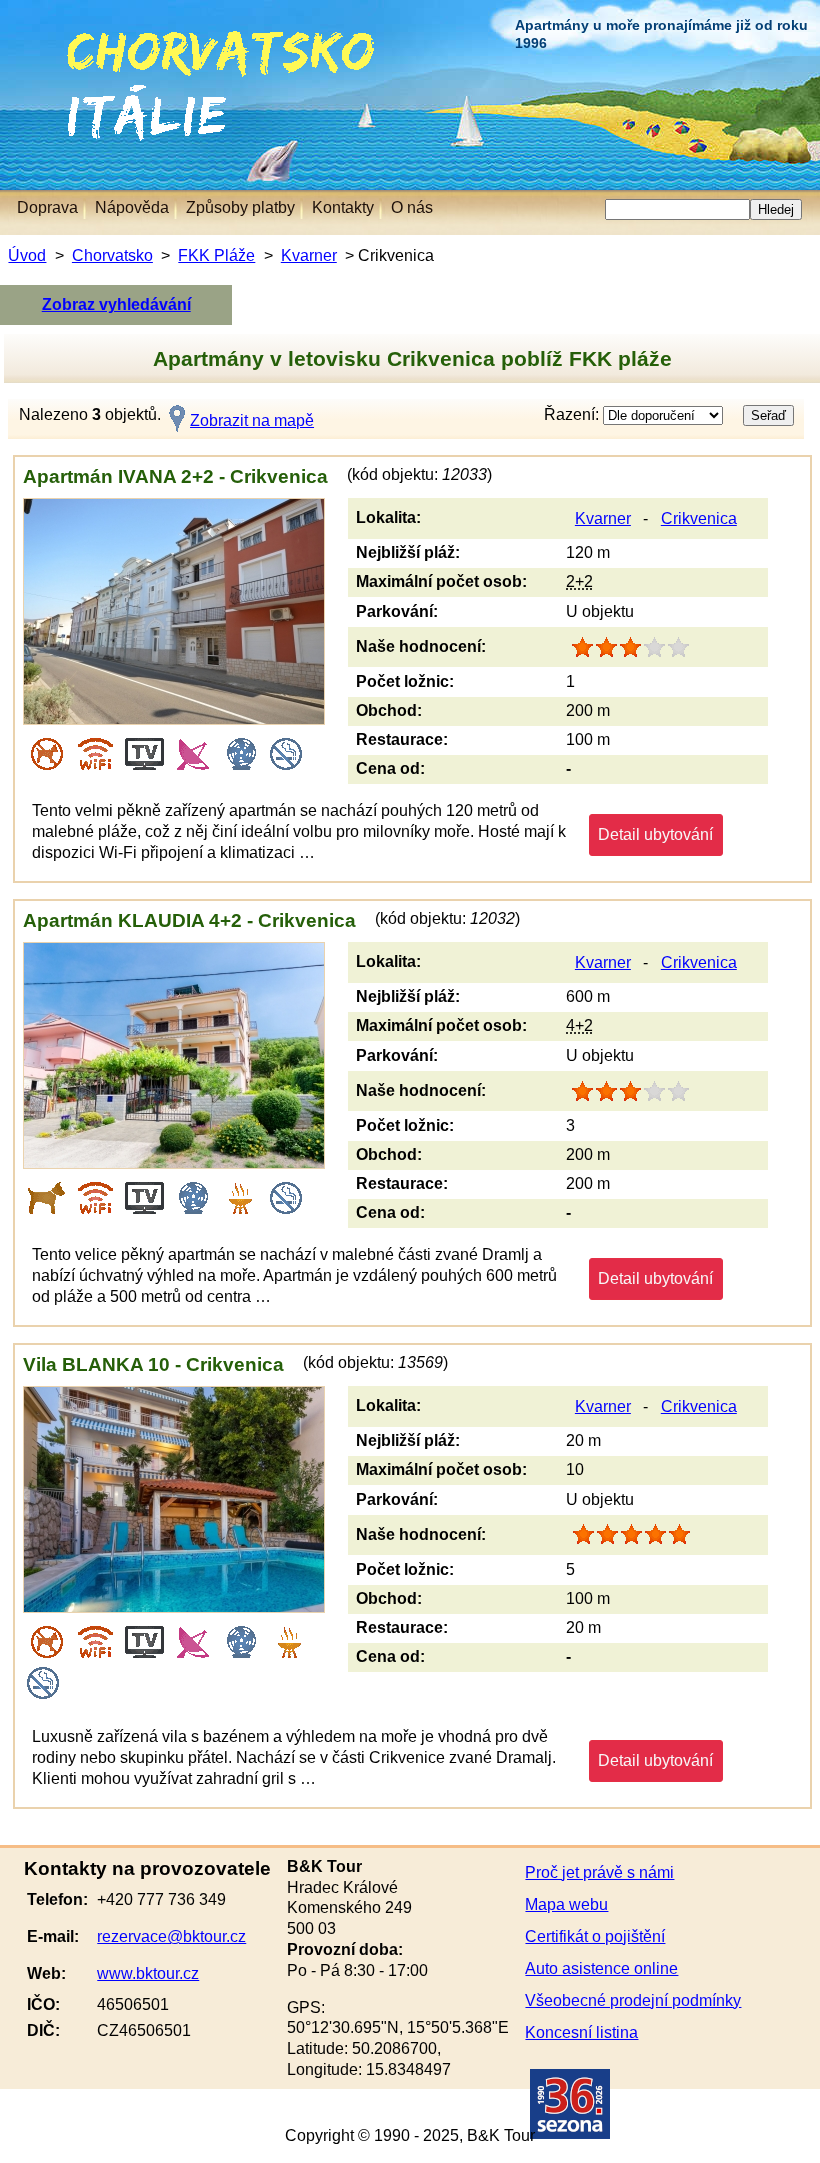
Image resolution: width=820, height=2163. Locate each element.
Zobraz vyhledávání (116, 304)
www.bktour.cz (148, 1973)
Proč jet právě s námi (599, 1872)
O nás (412, 207)
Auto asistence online (601, 1968)
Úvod (27, 255)
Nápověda (132, 207)
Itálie (27, 94)
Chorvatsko (100, 39)
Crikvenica (699, 518)
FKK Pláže (216, 255)
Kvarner (309, 255)
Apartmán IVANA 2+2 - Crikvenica (175, 476)
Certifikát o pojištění (595, 1936)
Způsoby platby (240, 207)
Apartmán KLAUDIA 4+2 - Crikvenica (189, 920)
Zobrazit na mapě (252, 420)
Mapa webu (566, 1904)
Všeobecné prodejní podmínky (633, 2000)
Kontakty (343, 207)
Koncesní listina (581, 2032)
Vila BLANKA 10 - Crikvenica (153, 1364)
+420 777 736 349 (161, 1899)
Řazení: (573, 414)
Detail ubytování (655, 834)
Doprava (47, 207)
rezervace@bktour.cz (171, 1936)
